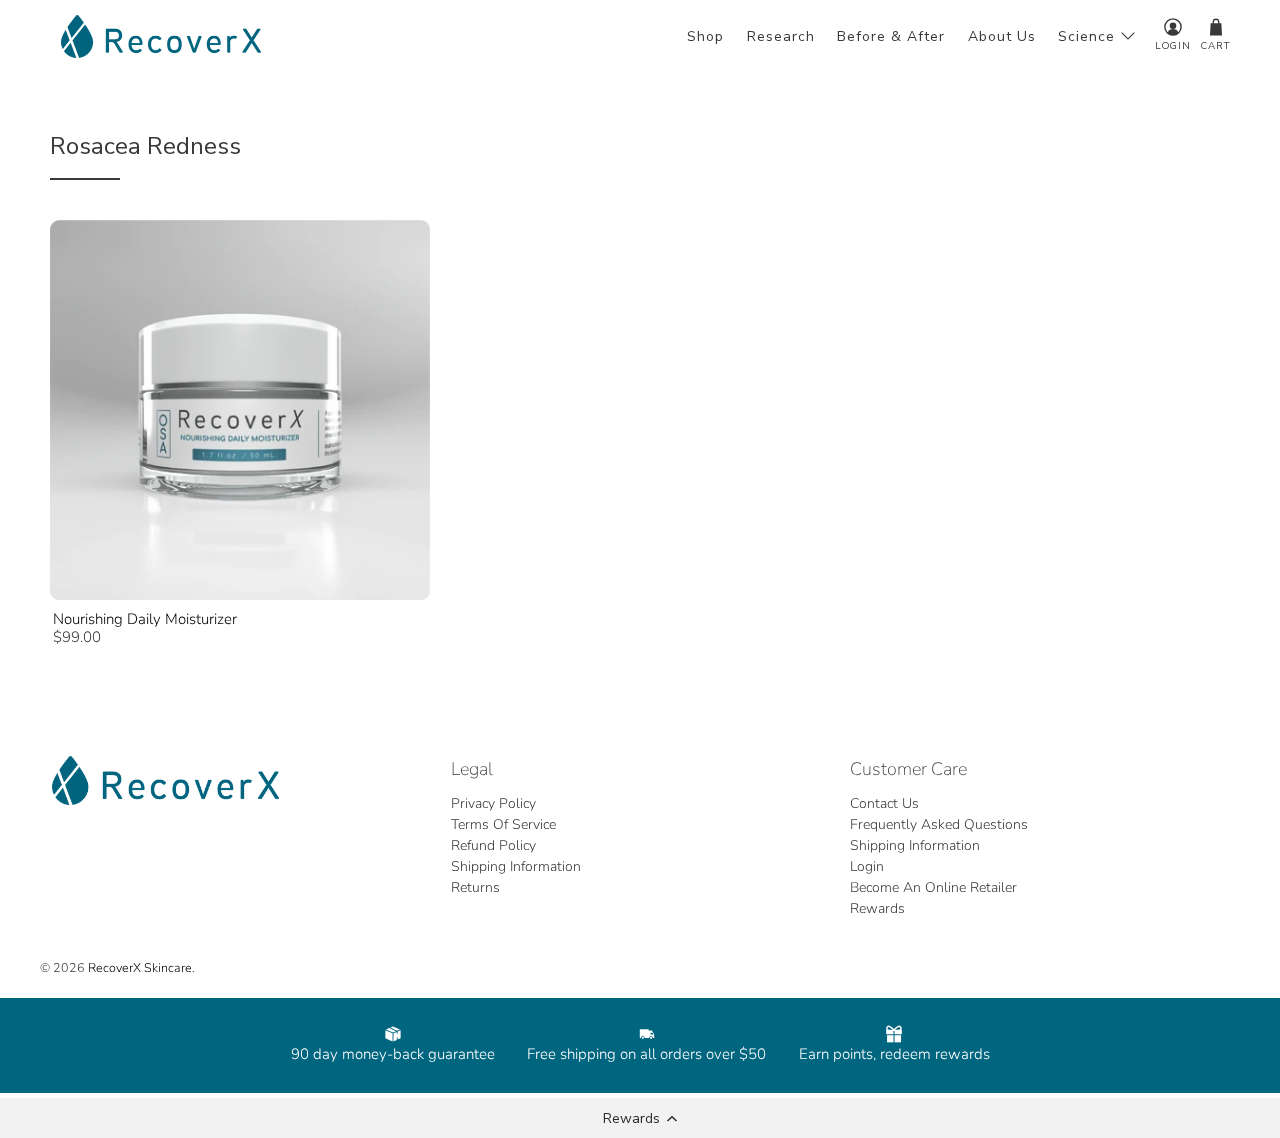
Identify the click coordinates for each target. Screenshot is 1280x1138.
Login (867, 866)
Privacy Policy (493, 803)
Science (1086, 36)
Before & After (891, 36)
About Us (1002, 36)
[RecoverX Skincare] (161, 36)
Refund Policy (493, 845)
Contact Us (884, 803)
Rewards (877, 908)
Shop (705, 36)
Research (781, 36)
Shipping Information (516, 866)
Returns (475, 887)
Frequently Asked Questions (939, 824)
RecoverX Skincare (140, 967)
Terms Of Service (503, 824)
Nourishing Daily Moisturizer (145, 619)
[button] (640, 1118)
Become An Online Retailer (933, 887)
